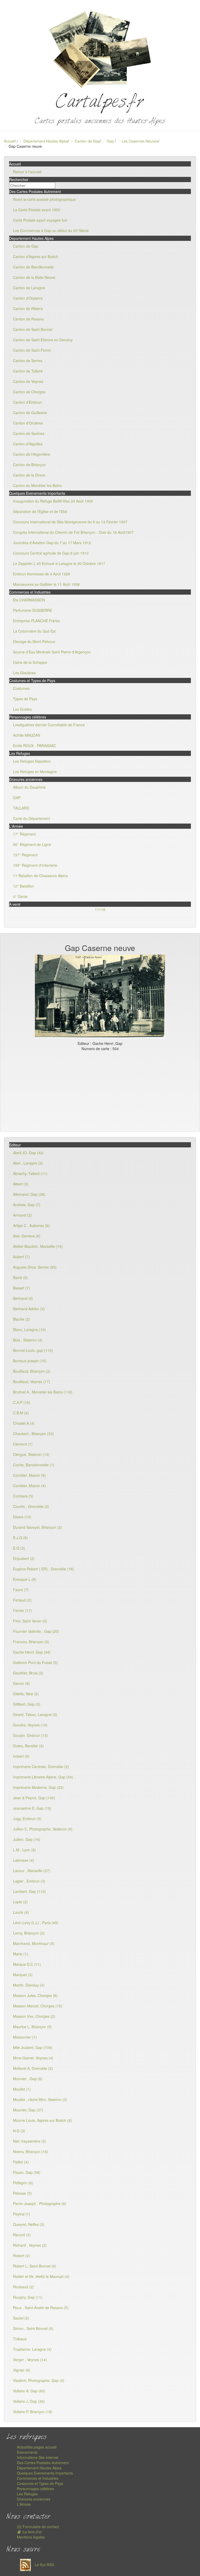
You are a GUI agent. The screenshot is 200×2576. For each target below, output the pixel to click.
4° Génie (20, 896)
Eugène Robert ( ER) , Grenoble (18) (43, 1569)
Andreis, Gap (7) (27, 1205)
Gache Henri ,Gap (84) (32, 1652)
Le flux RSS (44, 2565)
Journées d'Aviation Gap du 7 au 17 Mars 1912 (52, 543)
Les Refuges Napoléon (32, 761)
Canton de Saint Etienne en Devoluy (43, 340)
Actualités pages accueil (37, 2447)
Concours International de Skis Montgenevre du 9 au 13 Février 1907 (70, 522)
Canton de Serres (28, 361)
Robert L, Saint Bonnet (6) (35, 2266)
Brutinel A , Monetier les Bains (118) (43, 1392)
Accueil (10, 141)
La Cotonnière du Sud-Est (34, 631)
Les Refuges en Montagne (35, 772)
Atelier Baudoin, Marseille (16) (38, 1246)
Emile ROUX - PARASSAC (35, 746)
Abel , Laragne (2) (28, 1163)
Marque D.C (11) (27, 1964)
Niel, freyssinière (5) (30, 2141)
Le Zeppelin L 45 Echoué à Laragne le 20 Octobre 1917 (59, 563)
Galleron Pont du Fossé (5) (35, 1662)
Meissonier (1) (25, 2037)
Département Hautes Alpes (46, 141)
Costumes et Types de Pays (40, 2483)
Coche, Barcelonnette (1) (34, 1465)
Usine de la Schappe (30, 662)
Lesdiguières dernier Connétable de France (49, 725)
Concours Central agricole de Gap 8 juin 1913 (51, 553)
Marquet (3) (23, 1975)
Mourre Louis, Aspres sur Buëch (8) (42, 2120)
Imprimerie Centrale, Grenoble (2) (41, 1766)
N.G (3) (19, 2131)
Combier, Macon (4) (29, 1486)
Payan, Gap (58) (27, 2172)
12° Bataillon (23, 886)
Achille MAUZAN (27, 735)
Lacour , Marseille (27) (32, 1871)
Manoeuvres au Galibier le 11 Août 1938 (46, 584)
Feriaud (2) (22, 1600)
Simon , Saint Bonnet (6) (33, 2328)
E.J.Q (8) (20, 1538)
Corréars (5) (23, 1496)
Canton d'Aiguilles (28, 444)
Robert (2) (21, 2256)
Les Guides (22, 709)
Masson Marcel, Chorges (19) (38, 2006)
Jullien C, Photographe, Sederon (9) (43, 1829)
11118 (100, 909)
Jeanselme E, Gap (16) (32, 1808)
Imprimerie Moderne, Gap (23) (38, 1787)
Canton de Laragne (29, 288)
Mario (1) (21, 1954)
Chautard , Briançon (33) (33, 1434)
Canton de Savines (29, 433)
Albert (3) (21, 1184)
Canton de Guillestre (30, 413)
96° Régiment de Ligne (32, 844)
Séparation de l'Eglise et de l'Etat (40, 511)
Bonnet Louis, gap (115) (33, 1350)
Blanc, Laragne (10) (29, 1329)
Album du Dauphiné (29, 787)
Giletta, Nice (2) (26, 1694)
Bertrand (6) (23, 1298)
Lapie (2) (20, 1902)
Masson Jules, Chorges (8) (35, 1995)
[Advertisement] (100, 1090)
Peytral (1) (22, 2214)
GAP (17, 798)
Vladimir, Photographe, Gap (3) (39, 2380)
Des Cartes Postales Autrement (43, 2463)
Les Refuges (27, 2494)
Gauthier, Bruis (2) (28, 1673)
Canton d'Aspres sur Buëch (36, 256)
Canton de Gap (87, 141)
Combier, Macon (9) (29, 1475)
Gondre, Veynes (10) (30, 1725)
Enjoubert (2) (24, 1558)
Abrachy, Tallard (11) (30, 1173)
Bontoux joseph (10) (30, 1361)
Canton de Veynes (28, 381)
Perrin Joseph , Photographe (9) (40, 2204)
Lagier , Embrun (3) (29, 1881)
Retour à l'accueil (27, 172)
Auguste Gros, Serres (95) (35, 1267)
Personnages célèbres (35, 2489)
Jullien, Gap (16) (27, 1839)
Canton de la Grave (29, 475)
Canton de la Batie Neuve (34, 277)
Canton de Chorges (29, 392)
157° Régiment (25, 855)
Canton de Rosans (28, 319)
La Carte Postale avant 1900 (37, 210)
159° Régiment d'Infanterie (35, 865)
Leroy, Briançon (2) (29, 1933)
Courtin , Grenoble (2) (31, 1506)
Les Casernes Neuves (140, 141)
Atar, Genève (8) (27, 1236)
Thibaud (20, 2339)
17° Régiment (24, 834)
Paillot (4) (21, 2162)
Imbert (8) (21, 1756)
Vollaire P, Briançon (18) (33, 2412)
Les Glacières (24, 673)
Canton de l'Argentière (32, 454)
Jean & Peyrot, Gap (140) (34, 1798)
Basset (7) (21, 1288)
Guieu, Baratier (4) (28, 1746)
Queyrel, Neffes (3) (29, 2224)
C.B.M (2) (21, 1413)
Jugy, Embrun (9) (27, 1819)
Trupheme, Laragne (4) (32, 2349)
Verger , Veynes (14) (30, 2360)
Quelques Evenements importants (45, 2473)
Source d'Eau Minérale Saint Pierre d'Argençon (52, 652)
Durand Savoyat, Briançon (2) (37, 1527)
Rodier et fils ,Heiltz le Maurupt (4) (41, 2276)
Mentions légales (31, 2537)
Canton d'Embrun (27, 402)
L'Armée (24, 2504)
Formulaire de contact (40, 2527)
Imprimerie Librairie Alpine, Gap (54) (43, 1777)
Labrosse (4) (24, 1860)
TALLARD (21, 808)
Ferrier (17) (23, 1610)
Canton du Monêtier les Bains (37, 485)
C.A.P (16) (22, 1402)
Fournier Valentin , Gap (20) (36, 1631)
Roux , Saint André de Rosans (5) (41, 2308)
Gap (111, 141)
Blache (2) (21, 1319)
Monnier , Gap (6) (28, 2079)
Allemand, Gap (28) (29, 1194)
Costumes (21, 688)
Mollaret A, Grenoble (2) (33, 2068)
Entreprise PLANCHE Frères (36, 621)
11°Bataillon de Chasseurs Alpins (40, 876)
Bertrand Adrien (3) (29, 1309)
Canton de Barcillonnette (33, 267)
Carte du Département (32, 818)
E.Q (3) (19, 1548)
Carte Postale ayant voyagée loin (40, 220)
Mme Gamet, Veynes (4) (33, 2058)
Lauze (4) (21, 1912)
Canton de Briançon (29, 465)
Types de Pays (25, 699)
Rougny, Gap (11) (28, 2297)
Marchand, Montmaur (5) (34, 1943)
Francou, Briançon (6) (31, 1642)
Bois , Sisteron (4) (28, 1340)
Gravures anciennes (34, 2499)
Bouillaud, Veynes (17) (32, 1382)
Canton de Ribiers (28, 309)
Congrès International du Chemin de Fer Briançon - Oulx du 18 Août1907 (73, 532)
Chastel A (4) (24, 1423)
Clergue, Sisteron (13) (31, 1454)
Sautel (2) (21, 2318)
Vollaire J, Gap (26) (29, 2401)
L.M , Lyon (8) (24, 1850)
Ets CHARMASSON (29, 600)
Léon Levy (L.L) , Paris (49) (36, 1923)
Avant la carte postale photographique (44, 199)
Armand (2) (22, 1215)
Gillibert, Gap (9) (27, 1704)
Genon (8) (21, 1683)
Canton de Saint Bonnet (33, 329)
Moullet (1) (22, 2089)
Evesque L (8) (25, 1579)
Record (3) (22, 2235)
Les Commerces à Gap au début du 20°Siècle (51, 230)
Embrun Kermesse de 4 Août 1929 (42, 574)
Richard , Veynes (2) (30, 2245)
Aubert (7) (21, 1257)
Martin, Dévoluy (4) (29, 1985)
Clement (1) (23, 1444)
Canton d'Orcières (28, 423)
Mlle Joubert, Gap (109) (33, 2047)
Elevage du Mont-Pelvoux (34, 641)
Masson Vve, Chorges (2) (34, 2016)
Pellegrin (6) (23, 2183)
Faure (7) (21, 1590)
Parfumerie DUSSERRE (33, 610)
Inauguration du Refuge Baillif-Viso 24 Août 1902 (53, 501)
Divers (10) (22, 1517)
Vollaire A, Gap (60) (29, 2391)
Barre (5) (20, 1277)
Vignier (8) (22, 2370)
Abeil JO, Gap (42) (28, 1153)
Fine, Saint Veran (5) (30, 1621)
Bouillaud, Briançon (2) (32, 1371)
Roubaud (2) (23, 2287)
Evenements (27, 2452)
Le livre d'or (32, 2532)
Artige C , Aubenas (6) (31, 1225)
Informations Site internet (38, 2457)
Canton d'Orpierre (28, 298)
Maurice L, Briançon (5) (32, 2027)
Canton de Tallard (28, 371)
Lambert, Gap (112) (29, 1891)
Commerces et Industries (38, 2478)
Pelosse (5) (22, 2193)
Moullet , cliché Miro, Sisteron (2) (40, 2099)
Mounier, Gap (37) (28, 2110)
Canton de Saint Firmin (32, 350)
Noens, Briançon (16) (31, 2151)
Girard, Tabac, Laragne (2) (35, 1714)
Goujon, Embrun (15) (30, 1735)
